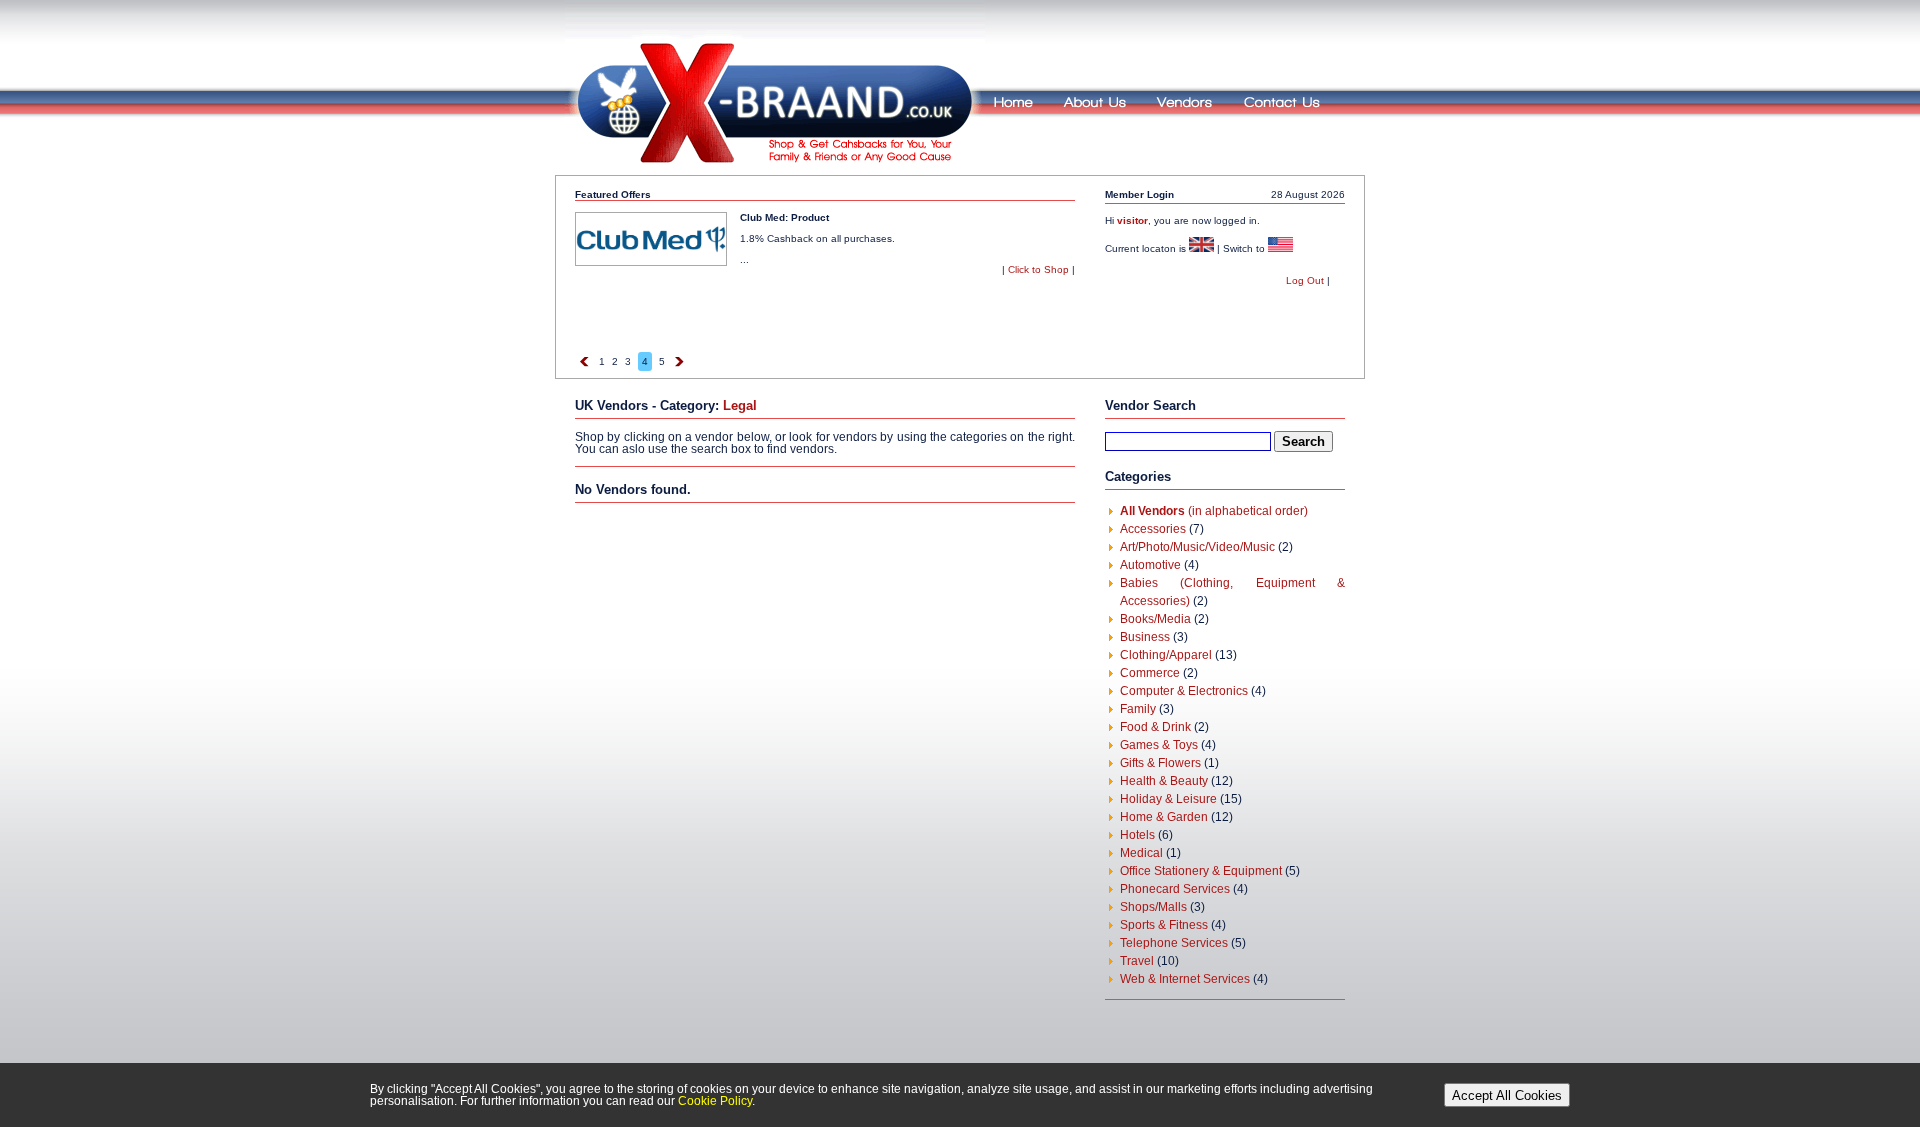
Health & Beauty (1164, 781)
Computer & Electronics (1184, 691)
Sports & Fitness (1164, 925)
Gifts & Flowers (1160, 763)
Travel (1137, 961)
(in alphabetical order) (1214, 511)
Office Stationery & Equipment (1201, 871)
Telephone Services (1174, 943)
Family (1138, 709)
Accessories (1153, 529)
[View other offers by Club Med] (651, 261)
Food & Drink (1155, 727)
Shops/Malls (1153, 907)
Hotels (1137, 835)
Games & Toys (1159, 745)
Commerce (1150, 673)
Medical (1141, 853)
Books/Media (1155, 619)
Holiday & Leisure (1168, 799)
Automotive (1150, 565)
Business (1145, 637)
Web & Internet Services (1185, 979)
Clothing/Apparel (1166, 655)
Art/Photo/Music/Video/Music (1197, 547)
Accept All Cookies (1507, 1095)
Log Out (1305, 280)
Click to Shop (1038, 269)
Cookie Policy (715, 1101)
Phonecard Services (1175, 889)
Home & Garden (1164, 817)
